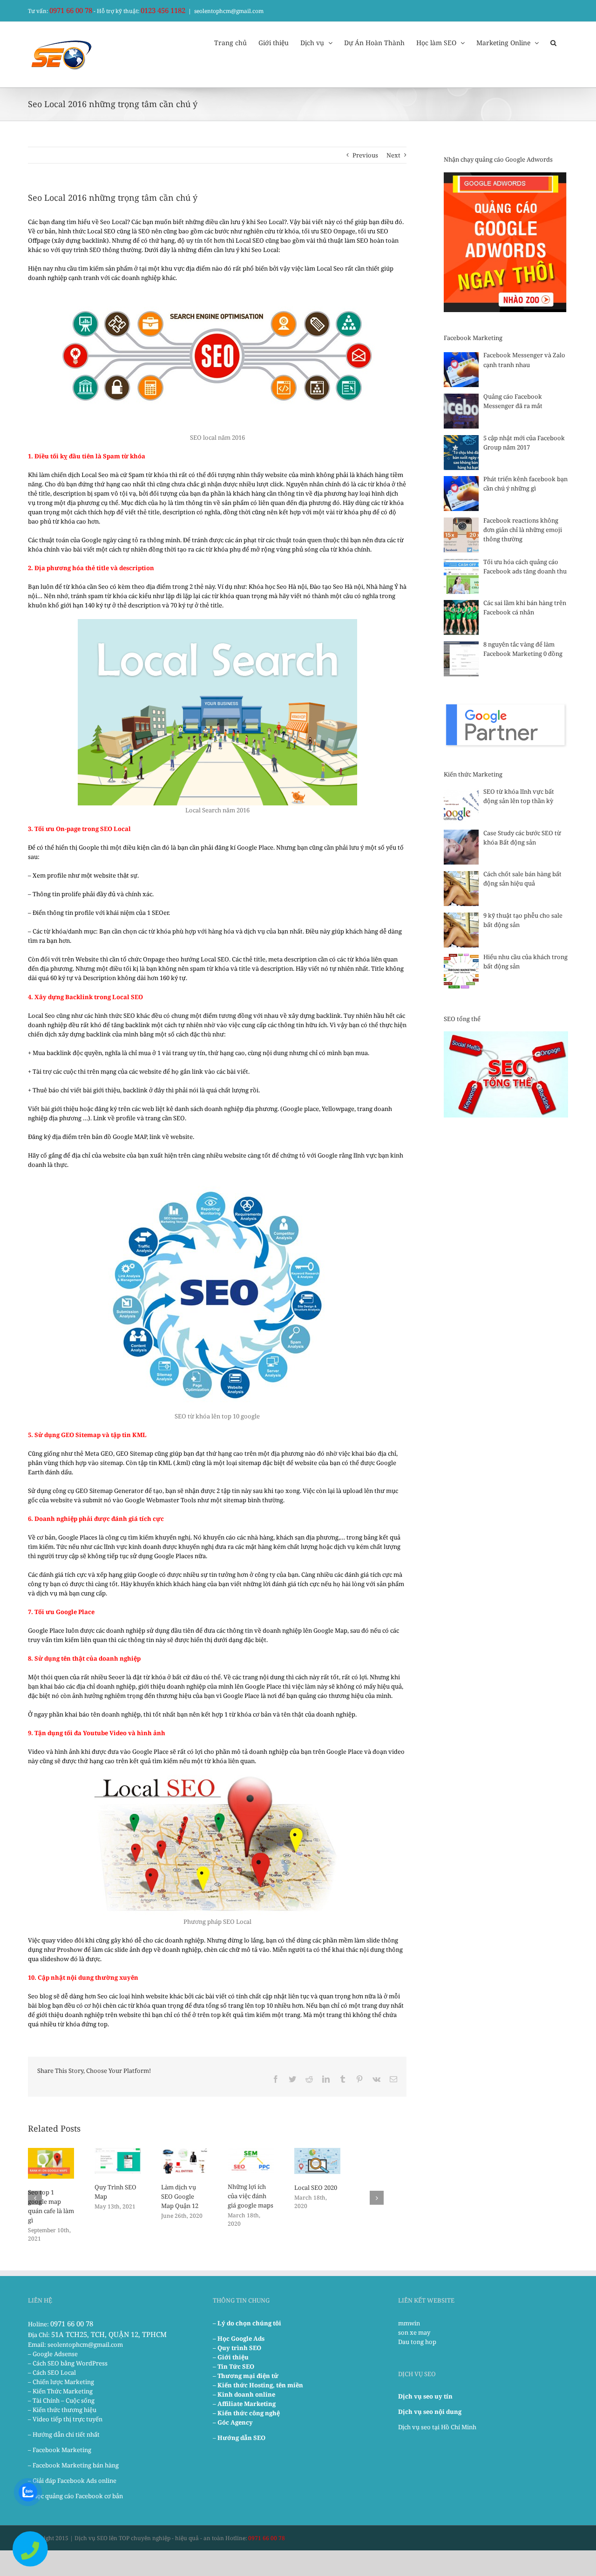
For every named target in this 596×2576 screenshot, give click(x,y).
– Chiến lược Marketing (61, 2382)
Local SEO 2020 (316, 2188)
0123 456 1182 (163, 10)
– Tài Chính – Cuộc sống (61, 2400)
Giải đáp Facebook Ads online (74, 2481)
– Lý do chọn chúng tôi (247, 2323)
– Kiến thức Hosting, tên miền (258, 2385)
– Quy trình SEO (237, 2348)
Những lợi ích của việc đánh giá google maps (251, 2196)
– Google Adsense (53, 2354)
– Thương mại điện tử (246, 2376)
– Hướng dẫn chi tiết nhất (64, 2434)
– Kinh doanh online (244, 2394)
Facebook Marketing (62, 2450)
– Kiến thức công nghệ (246, 2413)
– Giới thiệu (231, 2357)
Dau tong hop (417, 2342)
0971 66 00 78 (71, 10)
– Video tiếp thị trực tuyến (65, 2419)
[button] (553, 42)
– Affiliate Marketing (244, 2404)
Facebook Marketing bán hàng (76, 2465)
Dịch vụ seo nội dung (430, 2412)
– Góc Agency (233, 2422)
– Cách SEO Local (52, 2372)
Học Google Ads (241, 2338)
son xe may (414, 2332)
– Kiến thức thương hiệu (62, 2410)
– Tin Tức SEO (234, 2366)
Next (393, 155)
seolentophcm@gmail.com (229, 11)
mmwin (409, 2323)
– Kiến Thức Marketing (60, 2391)
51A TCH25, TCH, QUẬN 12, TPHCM (109, 2334)
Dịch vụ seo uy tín (425, 2396)
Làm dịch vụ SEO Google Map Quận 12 (180, 2196)
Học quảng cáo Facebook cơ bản (78, 2496)
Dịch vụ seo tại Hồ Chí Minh (437, 2427)
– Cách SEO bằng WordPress (68, 2363)
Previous (365, 155)
